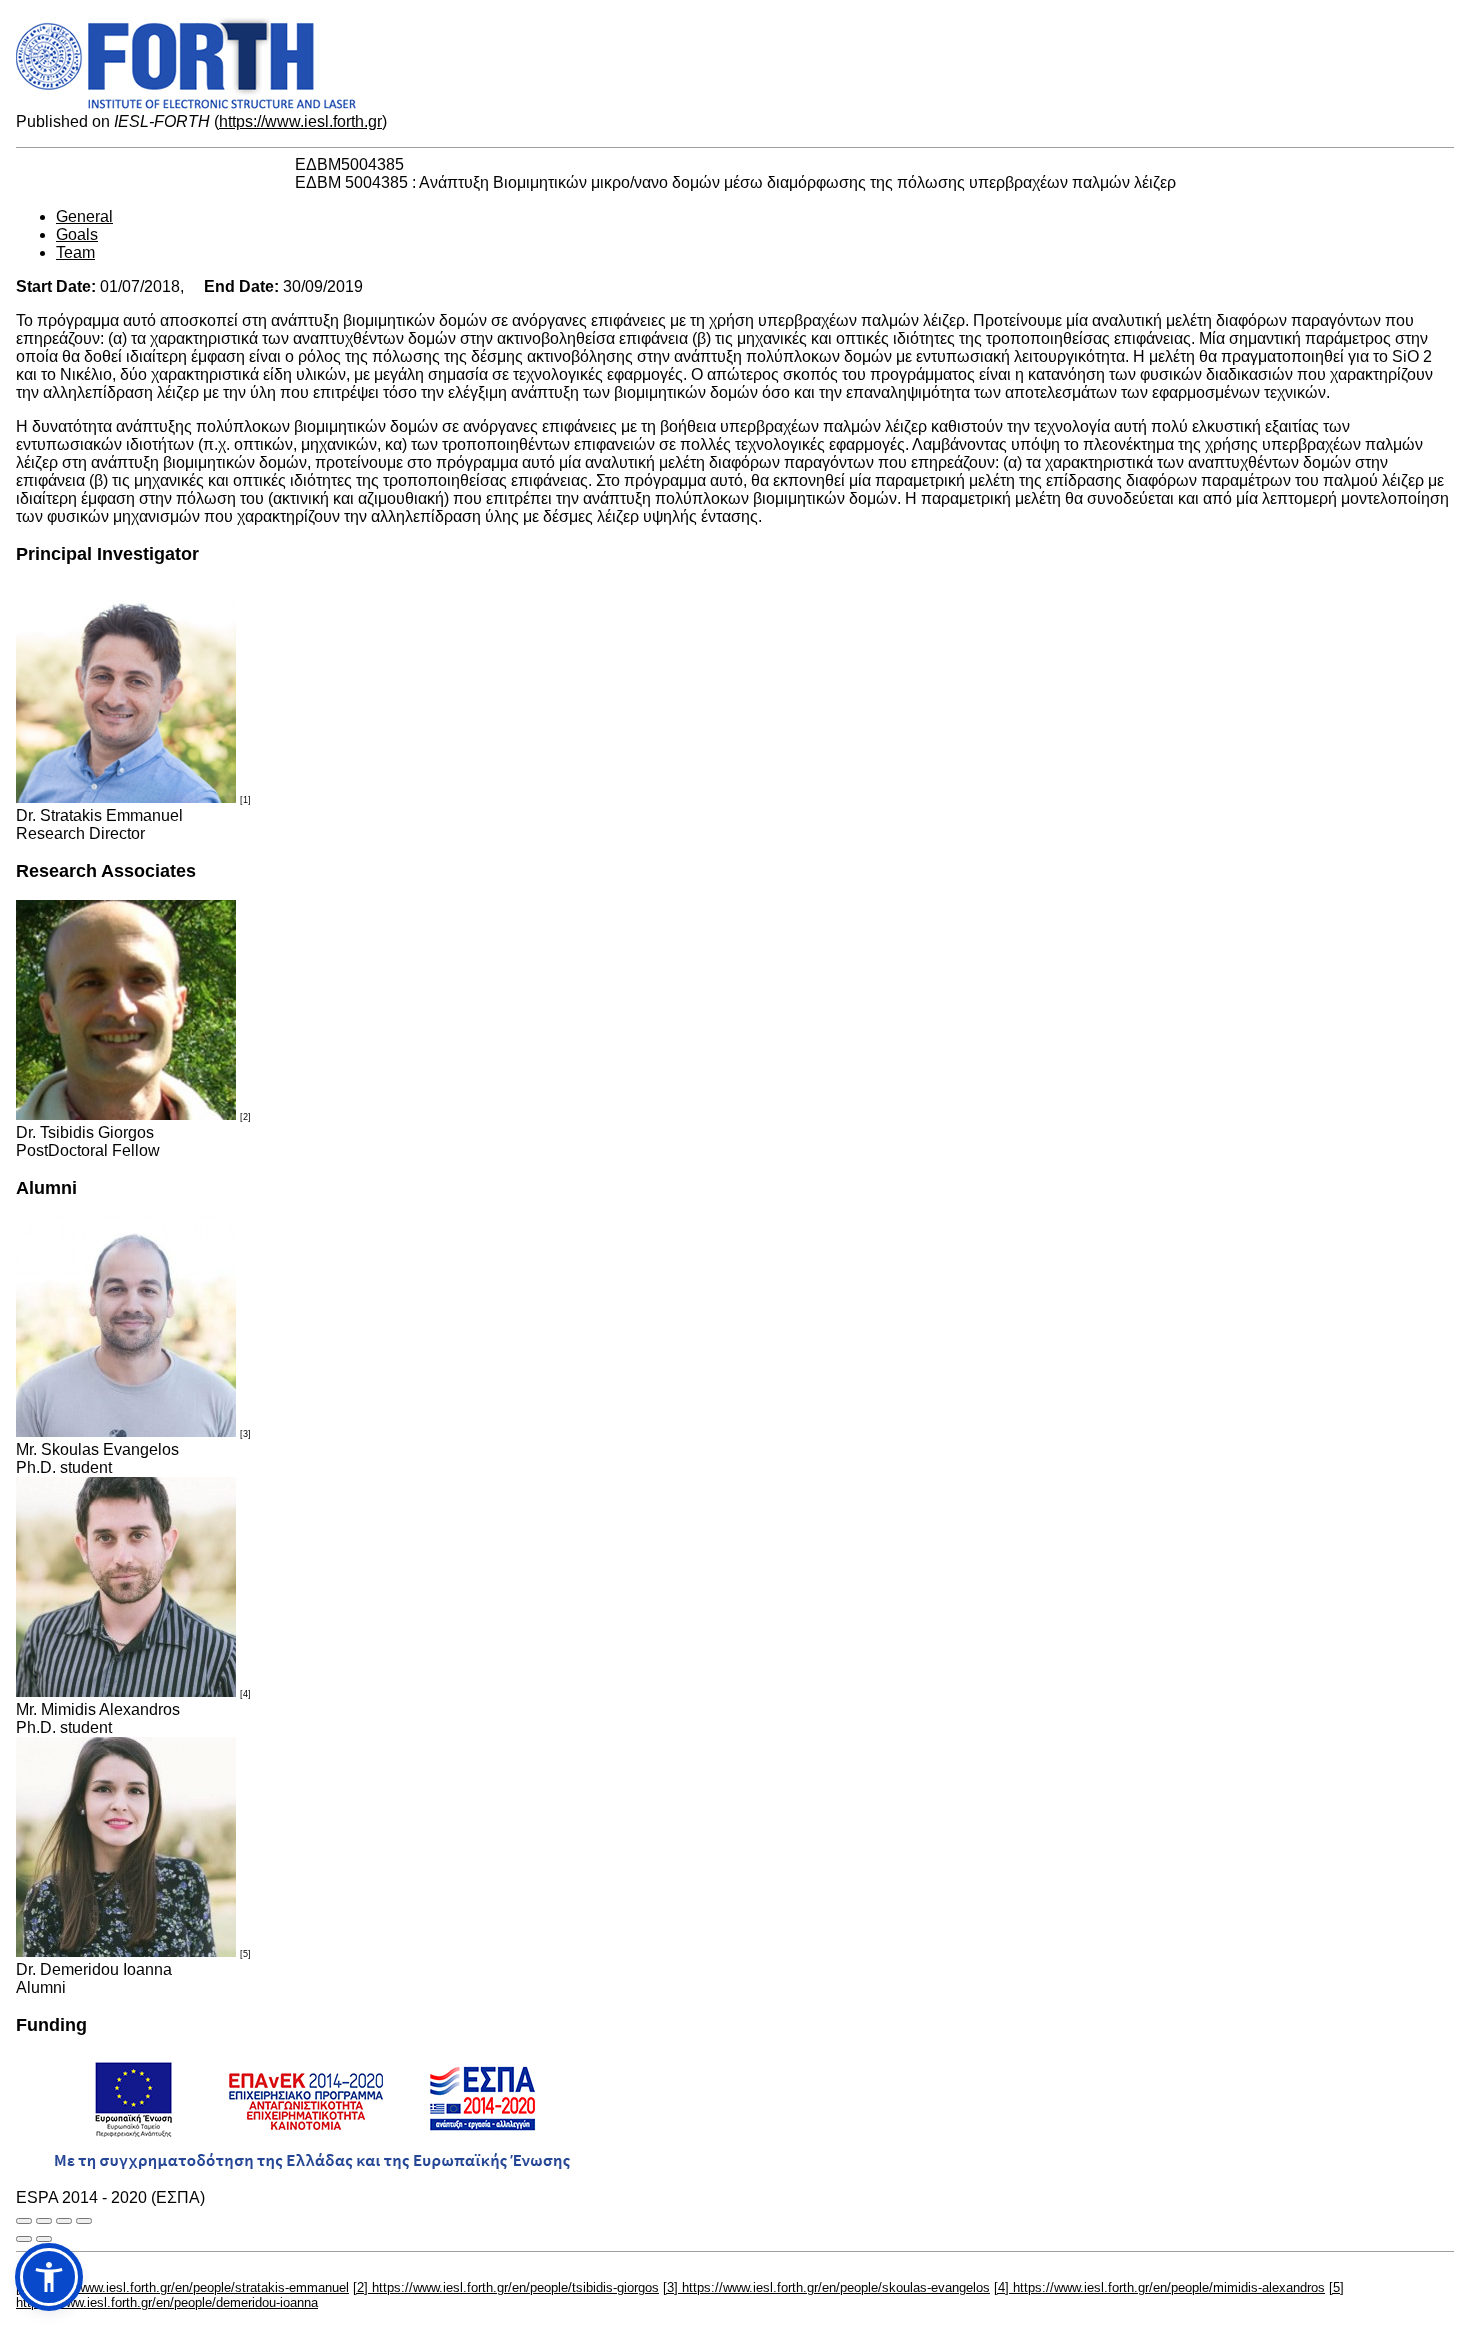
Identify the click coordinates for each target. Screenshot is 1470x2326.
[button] (49, 2277)
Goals (77, 234)
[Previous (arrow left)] (24, 2239)
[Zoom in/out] (84, 2221)
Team (75, 252)
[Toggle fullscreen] (64, 2221)
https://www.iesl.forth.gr (300, 121)
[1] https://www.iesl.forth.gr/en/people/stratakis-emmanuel (182, 2287)
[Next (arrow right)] (44, 2239)
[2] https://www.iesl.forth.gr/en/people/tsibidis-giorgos (506, 2287)
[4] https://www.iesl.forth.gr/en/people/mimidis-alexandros (1159, 2287)
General (84, 216)
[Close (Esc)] (24, 2221)
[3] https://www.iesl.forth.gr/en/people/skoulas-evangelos (826, 2287)
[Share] (44, 2221)
